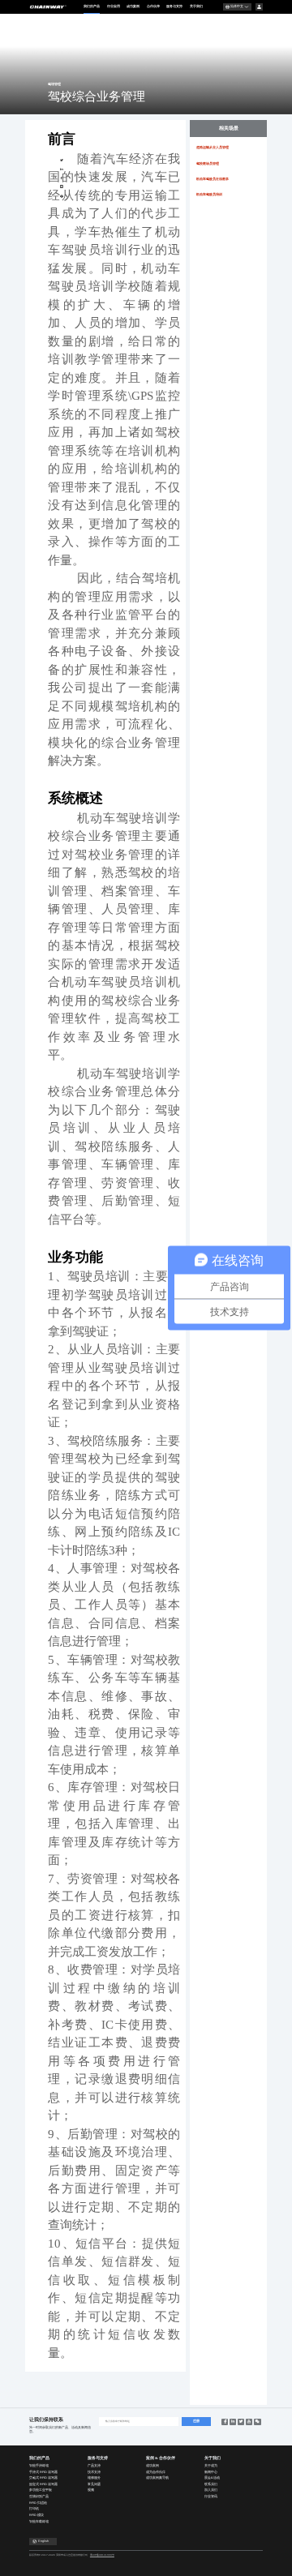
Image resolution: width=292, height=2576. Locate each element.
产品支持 (94, 2466)
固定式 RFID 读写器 (43, 2484)
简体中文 (237, 6)
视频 (91, 2490)
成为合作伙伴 (156, 2472)
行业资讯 (211, 2497)
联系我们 (211, 2484)
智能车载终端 (39, 2522)
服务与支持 (174, 6)
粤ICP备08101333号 (102, 2555)
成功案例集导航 (157, 2478)
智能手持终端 (39, 2466)
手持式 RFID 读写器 (43, 2472)
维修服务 (94, 2478)
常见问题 (94, 2484)
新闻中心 (211, 2472)
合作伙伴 (153, 6)
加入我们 (211, 2490)
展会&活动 (212, 2478)
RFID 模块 (36, 2515)
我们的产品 (92, 6)
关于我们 (196, 6)
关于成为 (211, 2466)
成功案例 (133, 6)
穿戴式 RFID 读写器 (43, 2478)
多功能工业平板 (41, 2490)
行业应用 (114, 6)
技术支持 (94, 2472)
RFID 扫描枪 (38, 2503)
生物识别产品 (39, 2497)
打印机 (34, 2509)
